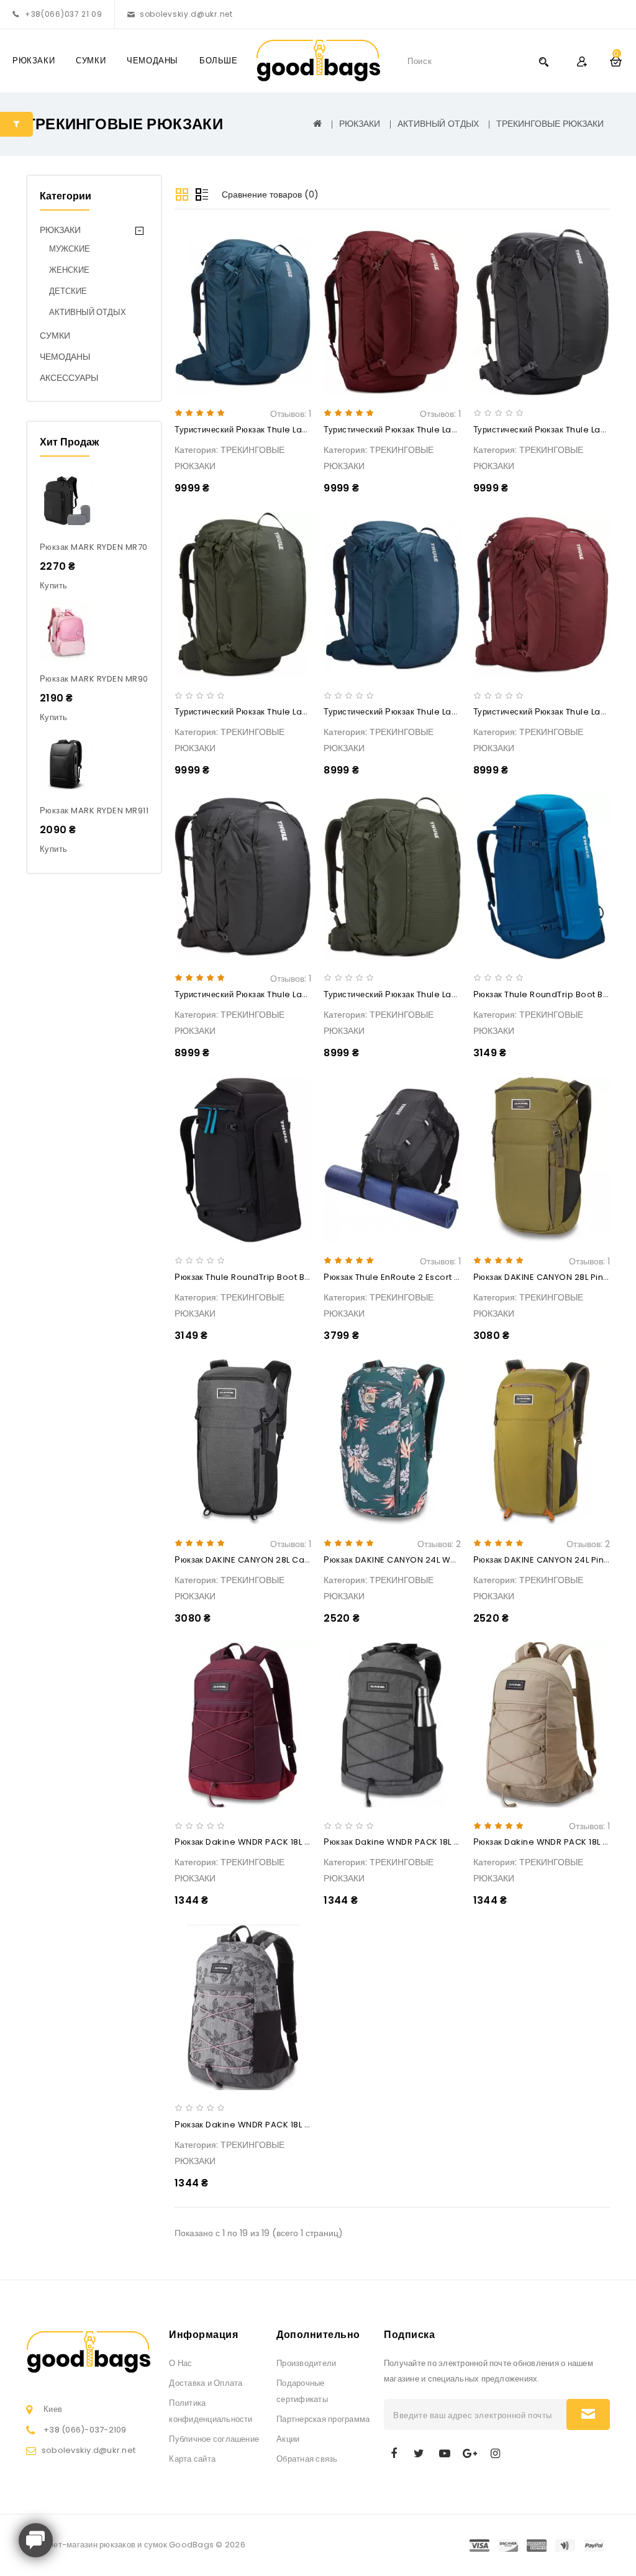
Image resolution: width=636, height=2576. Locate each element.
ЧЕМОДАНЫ (152, 61)
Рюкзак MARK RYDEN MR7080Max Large (121, 547)
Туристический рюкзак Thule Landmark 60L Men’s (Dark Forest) (455, 994)
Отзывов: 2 (439, 1544)
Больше (219, 61)
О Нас (180, 2363)
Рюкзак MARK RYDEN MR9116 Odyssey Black (129, 811)
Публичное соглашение (214, 2439)
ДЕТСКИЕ (68, 291)
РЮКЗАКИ (34, 61)
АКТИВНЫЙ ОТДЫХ (438, 124)
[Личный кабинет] (582, 61)
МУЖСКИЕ (70, 249)
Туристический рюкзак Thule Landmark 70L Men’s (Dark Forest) (306, 712)
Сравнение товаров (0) (270, 194)
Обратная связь (307, 2459)
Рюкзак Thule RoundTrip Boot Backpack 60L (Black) (283, 1277)
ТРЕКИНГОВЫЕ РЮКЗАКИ (550, 124)
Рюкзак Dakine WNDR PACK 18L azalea (255, 2125)
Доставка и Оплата (206, 2383)
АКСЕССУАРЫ (69, 378)
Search (543, 61)
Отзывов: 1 (291, 414)
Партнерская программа (323, 2419)
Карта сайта (192, 2459)
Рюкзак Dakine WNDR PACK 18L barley (552, 1842)
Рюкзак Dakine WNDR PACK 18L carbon (405, 1842)
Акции (288, 2439)
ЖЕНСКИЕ (69, 270)
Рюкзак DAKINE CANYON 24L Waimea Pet (409, 1560)
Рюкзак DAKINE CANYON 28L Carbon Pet (258, 1560)
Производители (306, 2363)
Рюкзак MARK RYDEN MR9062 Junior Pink (124, 679)
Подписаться (588, 2414)
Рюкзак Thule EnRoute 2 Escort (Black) (404, 1277)
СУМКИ (91, 61)
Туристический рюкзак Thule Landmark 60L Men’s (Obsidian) (301, 994)
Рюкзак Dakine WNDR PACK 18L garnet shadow (273, 1842)
